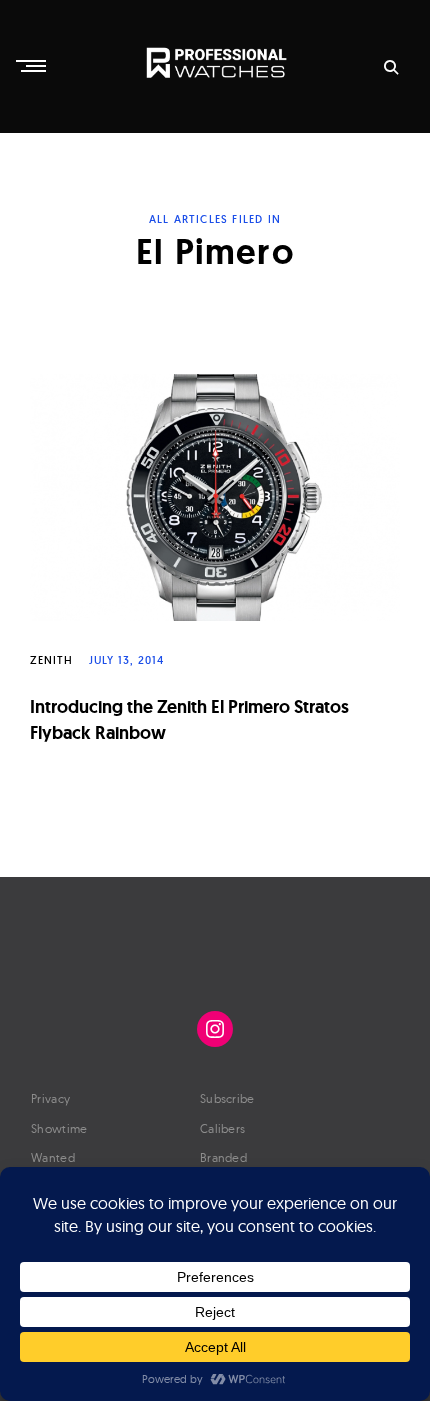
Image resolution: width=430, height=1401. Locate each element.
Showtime (59, 1128)
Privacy (50, 1098)
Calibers (222, 1128)
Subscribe (227, 1098)
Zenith (51, 660)
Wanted (53, 1157)
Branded (223, 1157)
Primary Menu (33, 66)
